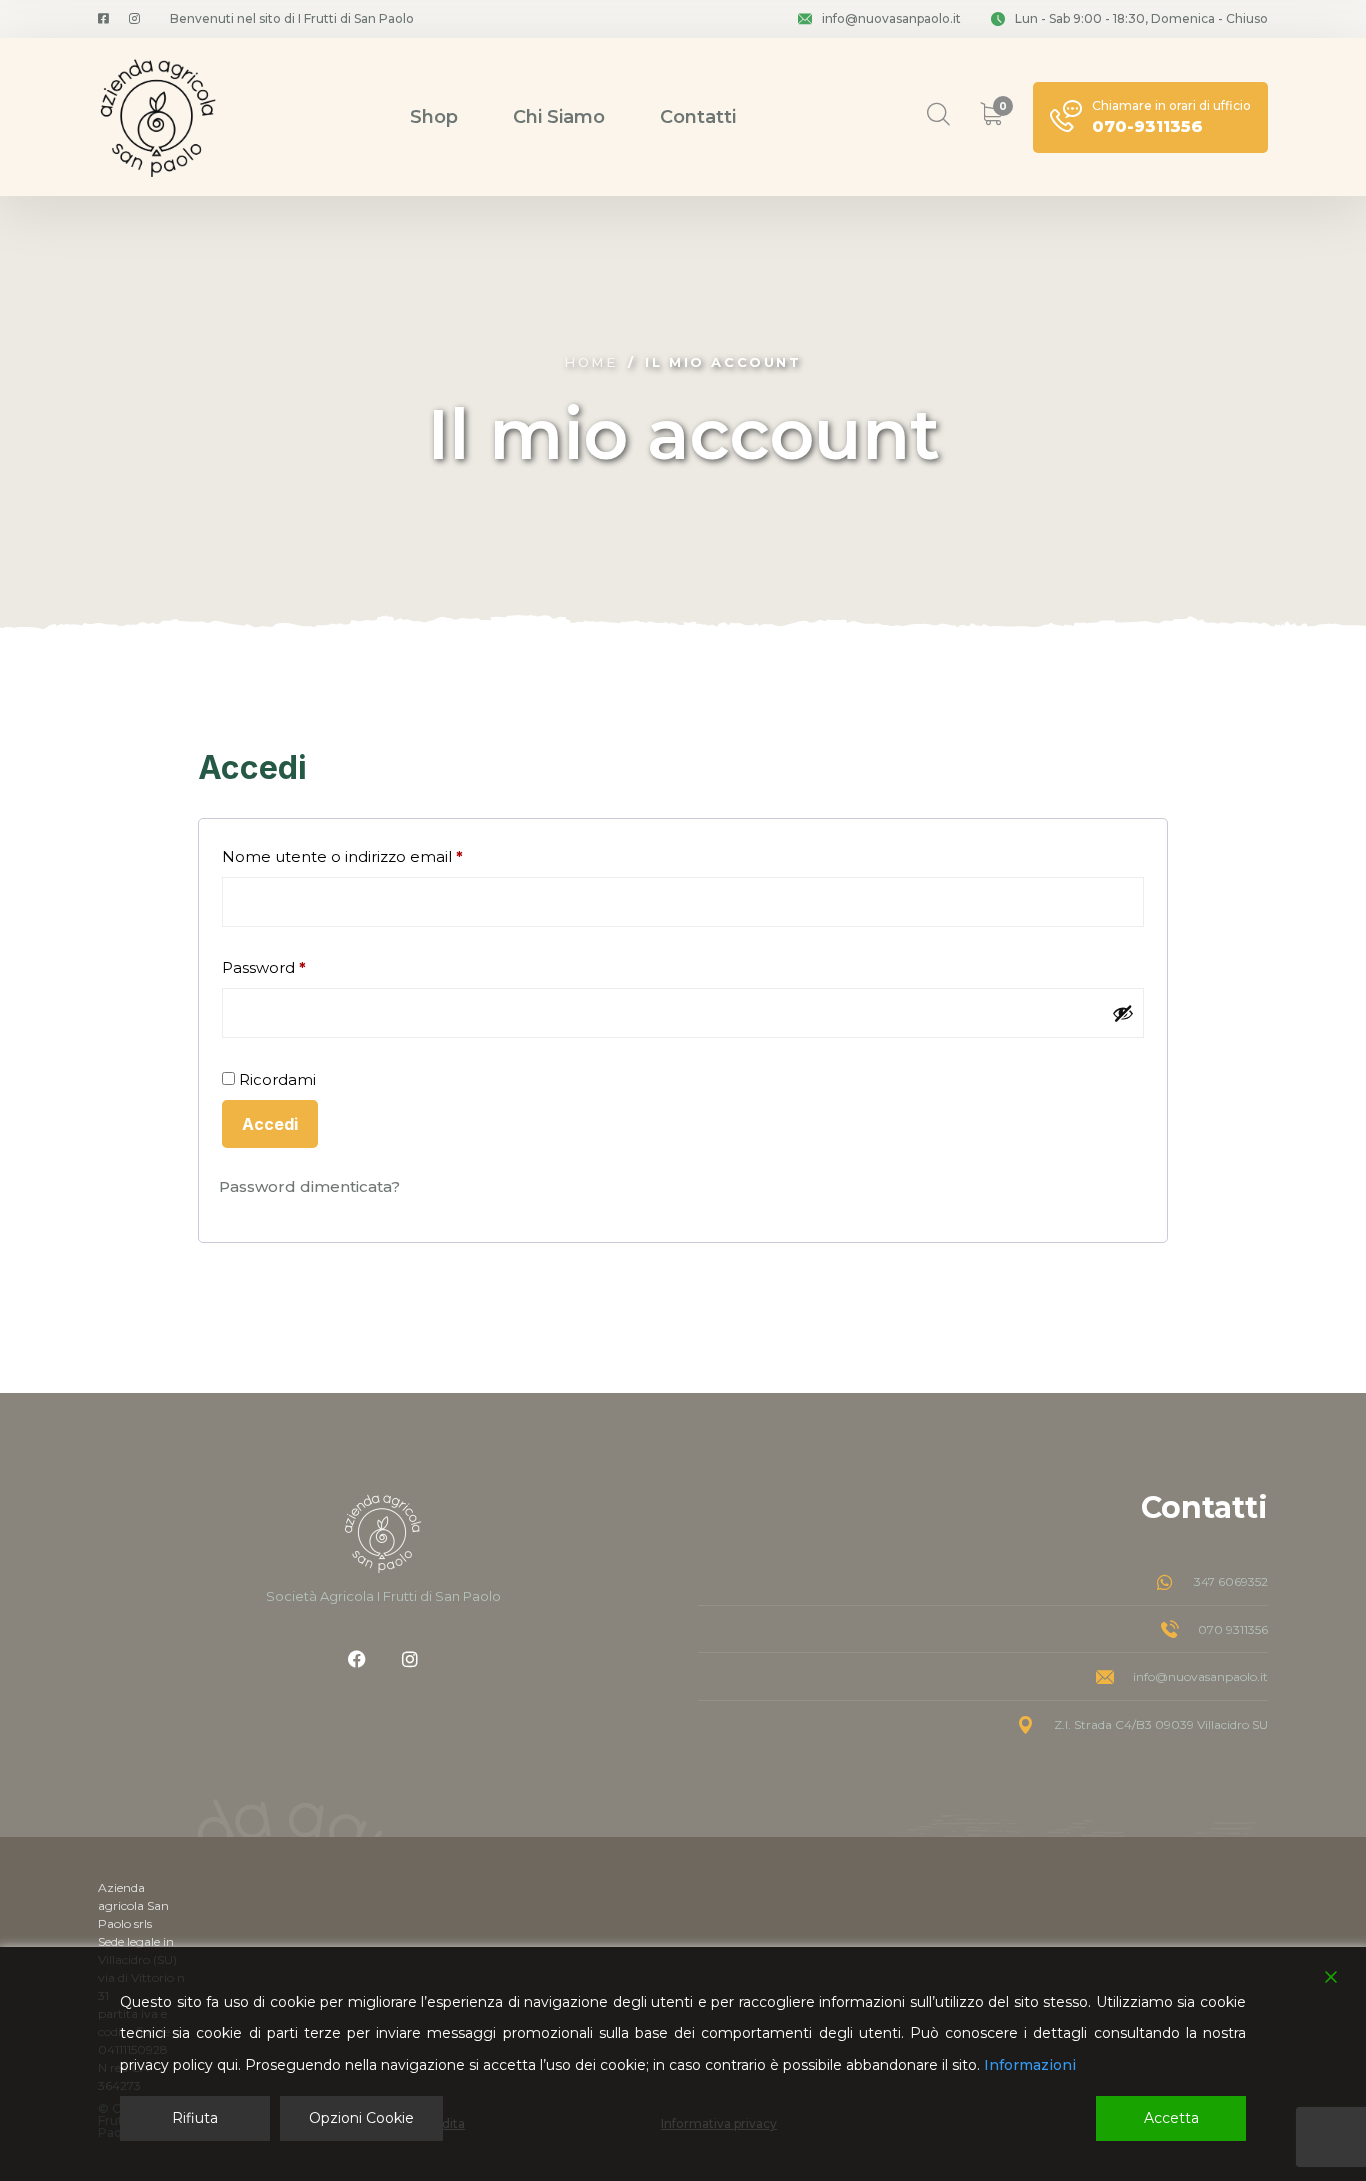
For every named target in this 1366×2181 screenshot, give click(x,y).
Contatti (698, 117)
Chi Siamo (559, 117)
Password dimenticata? (309, 1186)
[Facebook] (357, 1659)
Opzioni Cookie (361, 2118)
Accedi (270, 1124)
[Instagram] (410, 1659)
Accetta (1171, 2118)
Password (298, 965)
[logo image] (158, 117)
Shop (434, 117)
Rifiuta (195, 2118)
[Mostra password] (1123, 1013)
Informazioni (1030, 2065)
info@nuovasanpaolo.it (891, 18)
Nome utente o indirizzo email (376, 854)
